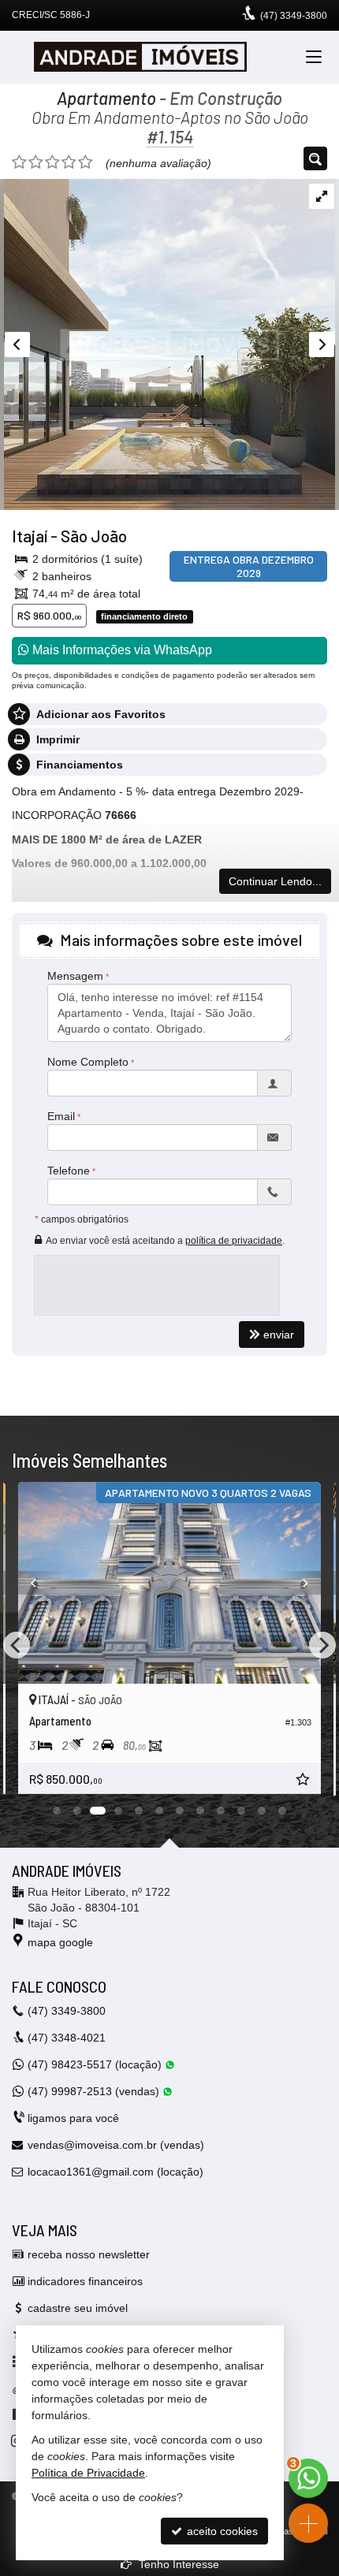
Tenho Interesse (177, 2564)
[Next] (298, 1583)
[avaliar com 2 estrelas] (36, 162)
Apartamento (106, 98)
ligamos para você (73, 2118)
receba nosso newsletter (89, 2254)
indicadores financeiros (85, 2281)
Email (61, 1116)
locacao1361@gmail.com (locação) (115, 2172)
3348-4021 (67, 2038)
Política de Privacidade (88, 2473)
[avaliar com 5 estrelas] (86, 162)
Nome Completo (88, 1062)
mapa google (60, 1942)
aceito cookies (221, 2531)
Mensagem (75, 976)
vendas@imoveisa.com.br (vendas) (116, 2145)
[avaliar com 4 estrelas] (69, 162)
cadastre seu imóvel (78, 2308)
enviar (279, 1335)
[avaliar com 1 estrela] (19, 162)
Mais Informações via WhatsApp (121, 650)
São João (94, 536)
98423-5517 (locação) (96, 2064)
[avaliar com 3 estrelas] (52, 162)
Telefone (69, 1171)
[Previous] (41, 1583)
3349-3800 (294, 16)
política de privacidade (234, 1241)
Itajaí (30, 536)
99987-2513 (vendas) (95, 2091)
